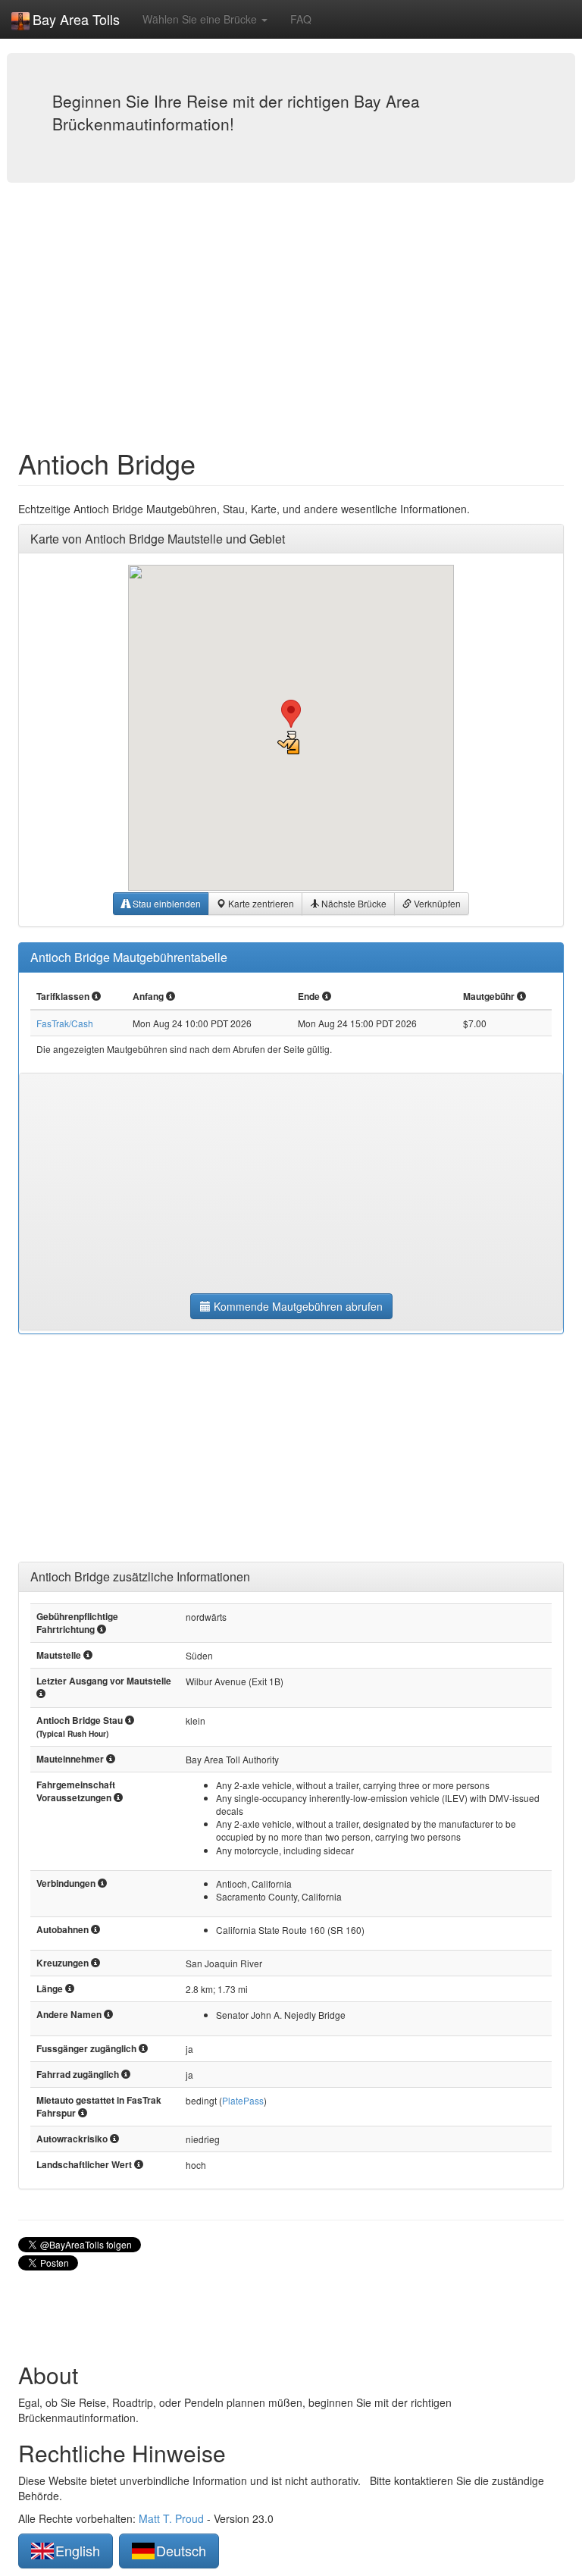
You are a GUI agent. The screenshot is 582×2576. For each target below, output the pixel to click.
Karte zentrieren (260, 903)
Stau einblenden (166, 903)
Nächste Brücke (353, 903)
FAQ (301, 19)
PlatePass (243, 2100)
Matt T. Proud (171, 2518)
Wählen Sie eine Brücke (201, 19)
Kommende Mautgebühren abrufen (297, 1306)
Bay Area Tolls (76, 19)
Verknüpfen (436, 903)
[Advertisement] (291, 312)
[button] (66, 2551)
